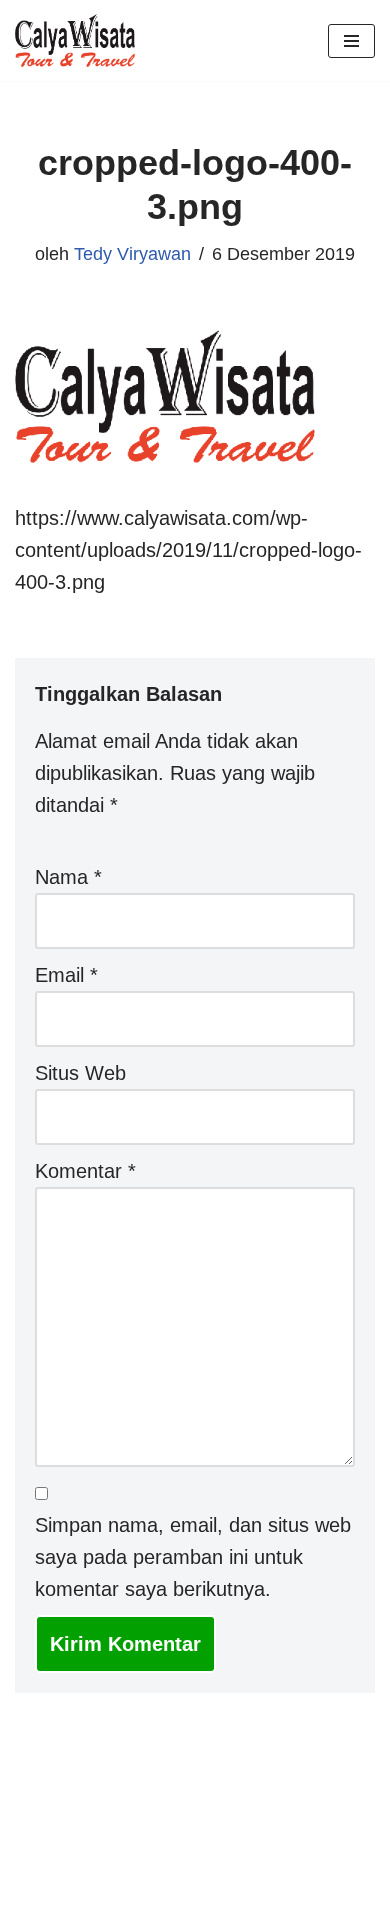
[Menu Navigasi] (351, 41)
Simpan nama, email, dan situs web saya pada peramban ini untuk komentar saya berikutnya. (193, 1557)
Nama (68, 877)
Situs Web (80, 1073)
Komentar (85, 1171)
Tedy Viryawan (132, 254)
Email (66, 975)
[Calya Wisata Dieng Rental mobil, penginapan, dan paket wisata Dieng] (80, 40)
